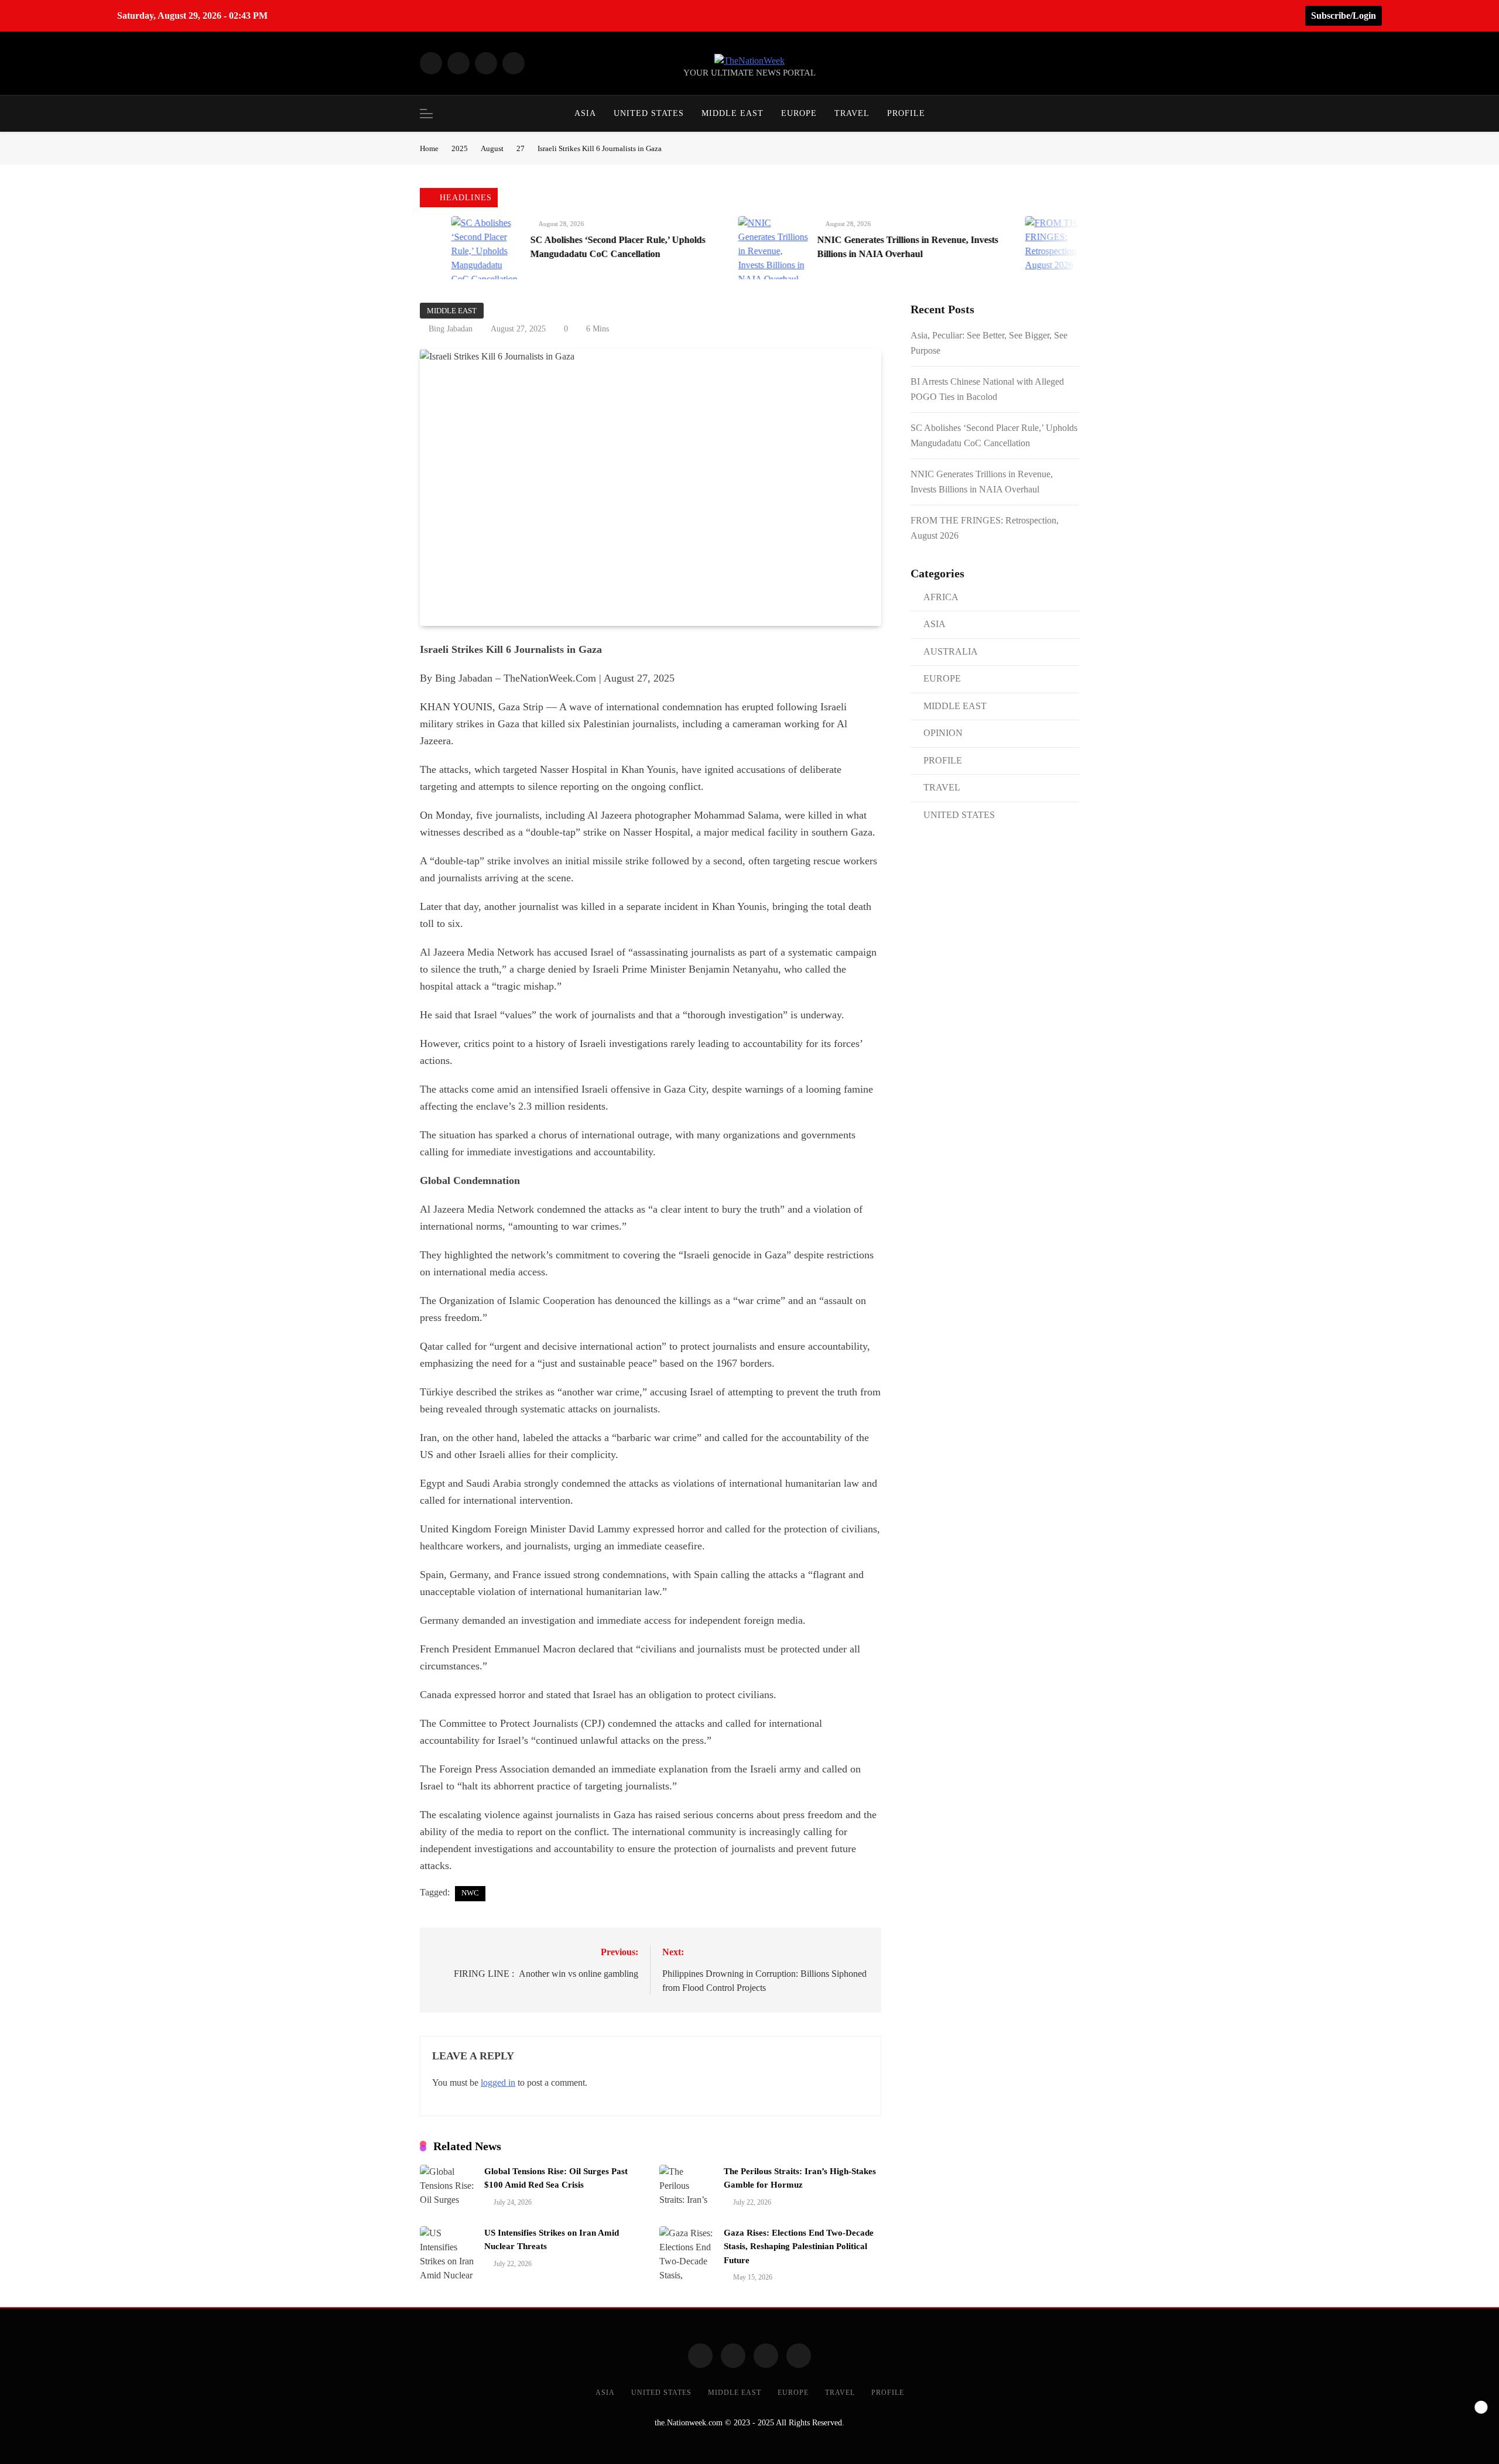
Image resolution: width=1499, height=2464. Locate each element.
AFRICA (941, 597)
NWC (470, 1893)
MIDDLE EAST (733, 113)
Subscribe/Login (1344, 16)
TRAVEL (852, 113)
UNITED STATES (649, 113)
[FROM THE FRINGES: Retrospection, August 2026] (974, 248)
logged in (498, 2083)
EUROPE (799, 113)
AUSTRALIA (951, 651)
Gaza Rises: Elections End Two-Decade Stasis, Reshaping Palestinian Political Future (799, 2246)
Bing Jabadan (451, 329)
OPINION (943, 733)
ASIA (585, 113)
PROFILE (906, 113)
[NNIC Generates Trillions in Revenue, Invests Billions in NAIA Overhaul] (687, 248)
